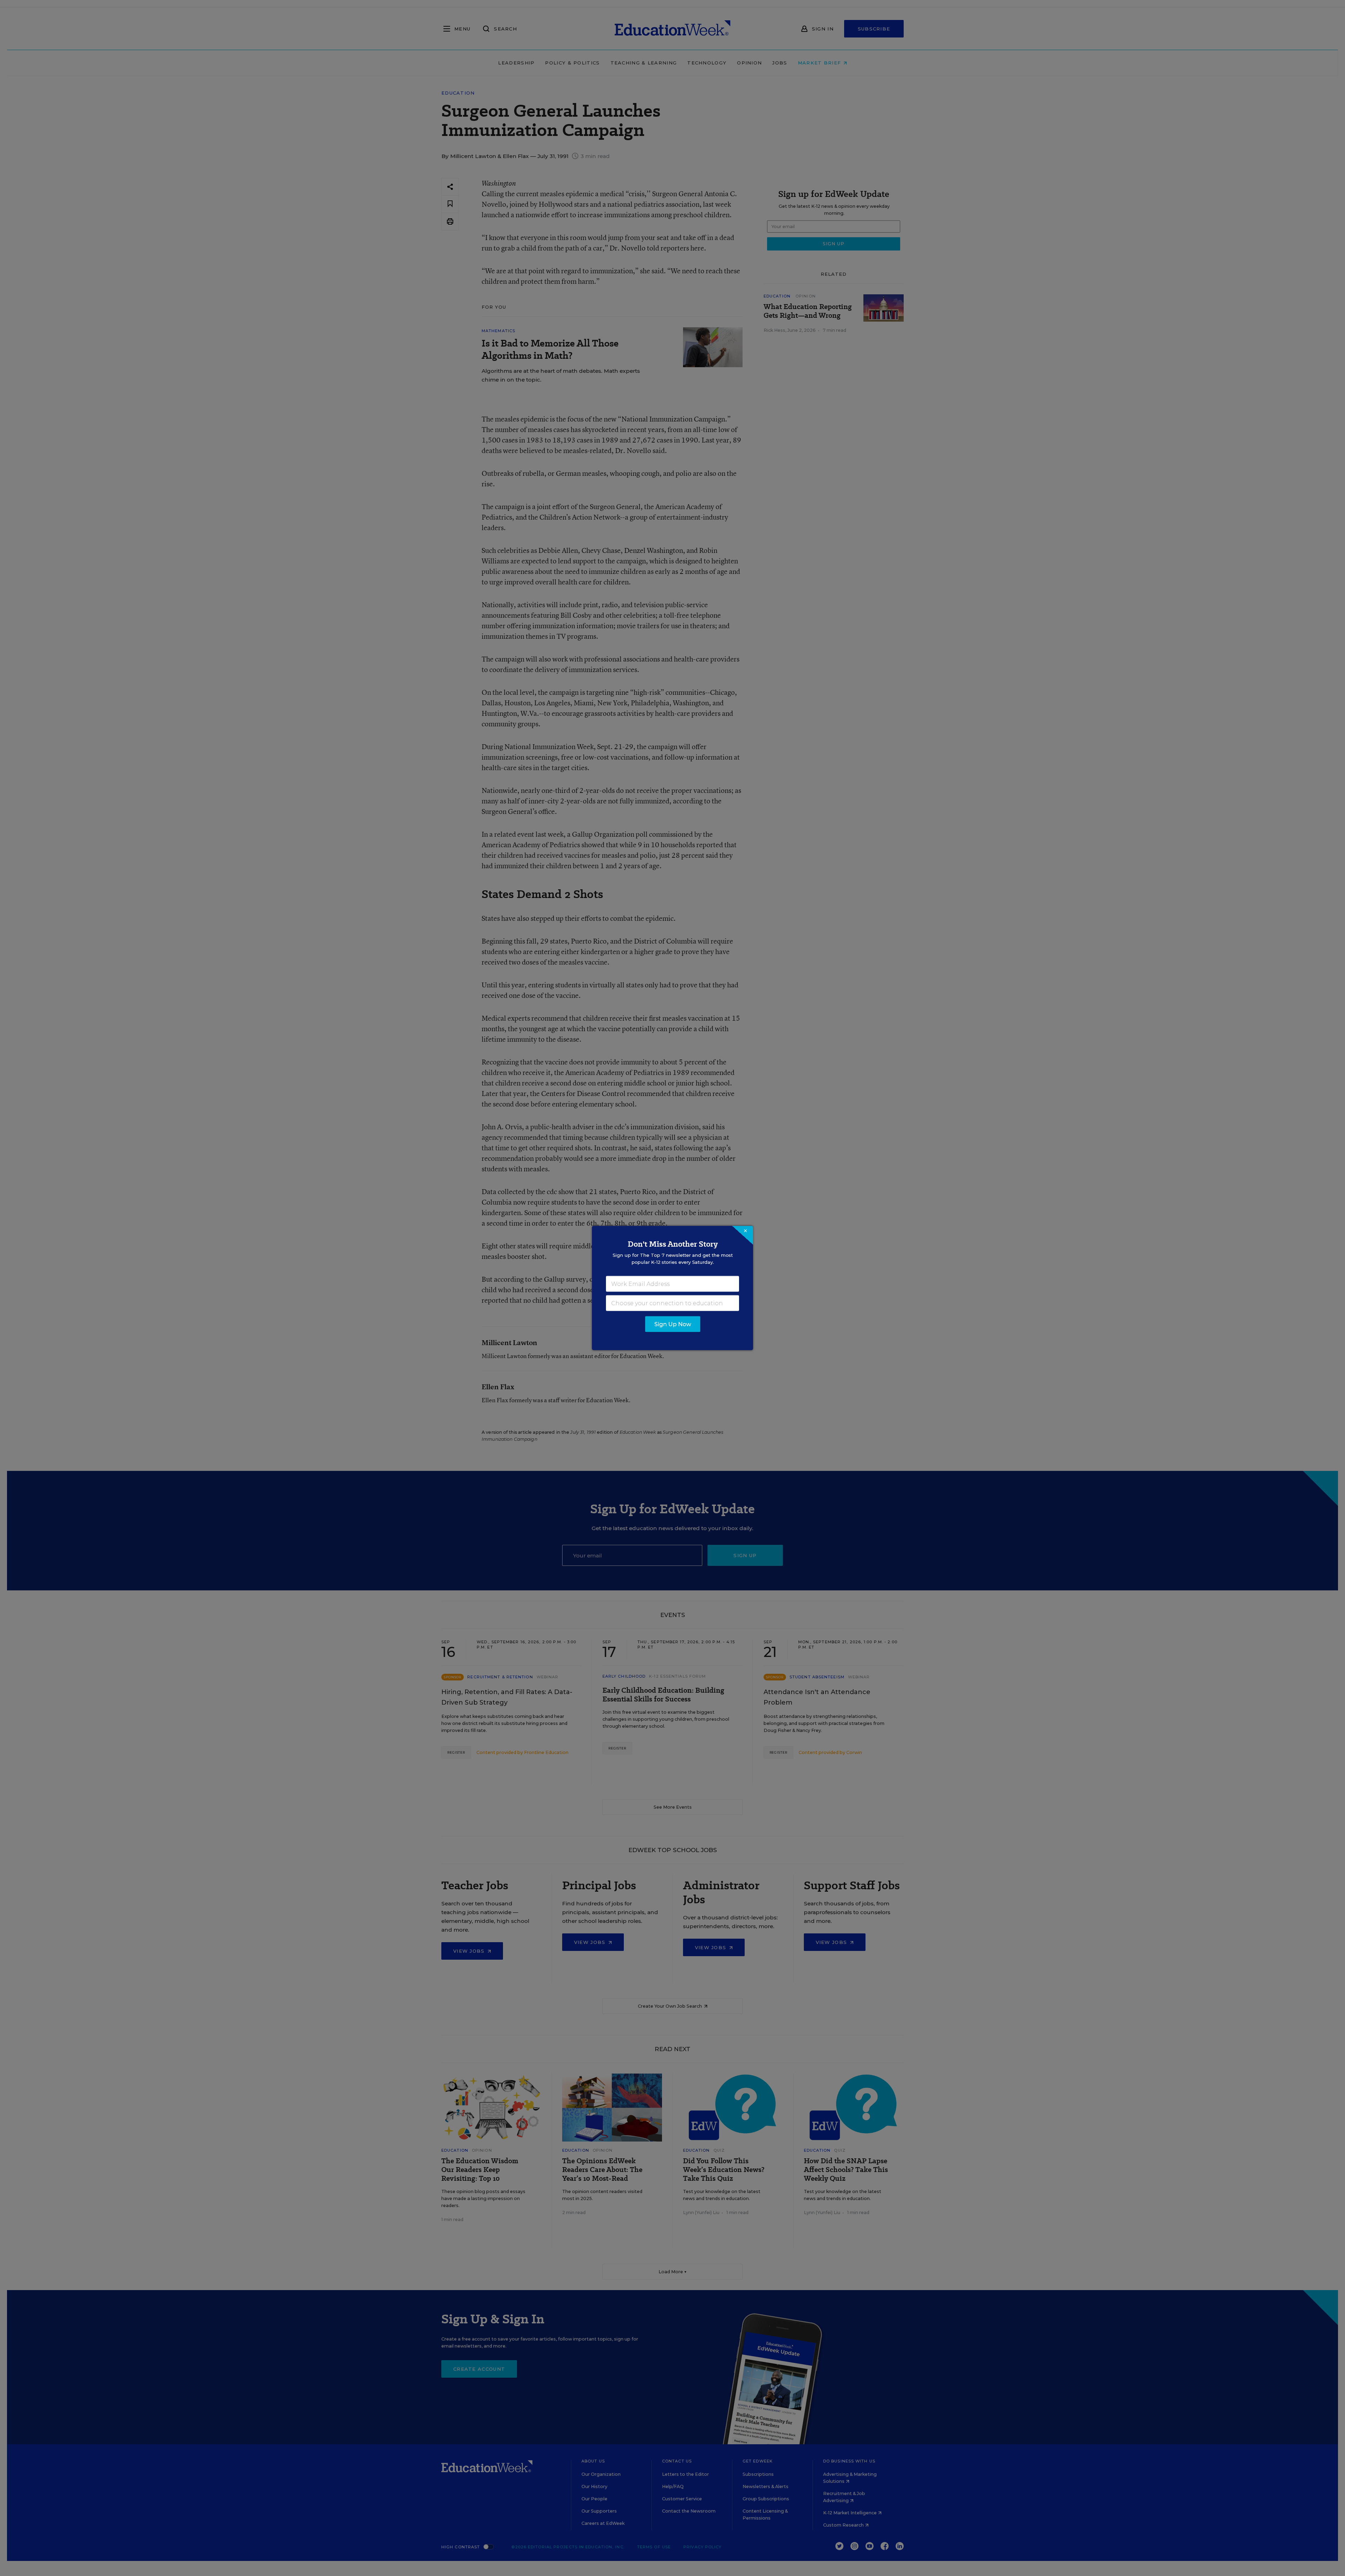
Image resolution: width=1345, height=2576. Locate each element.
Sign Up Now (673, 1324)
